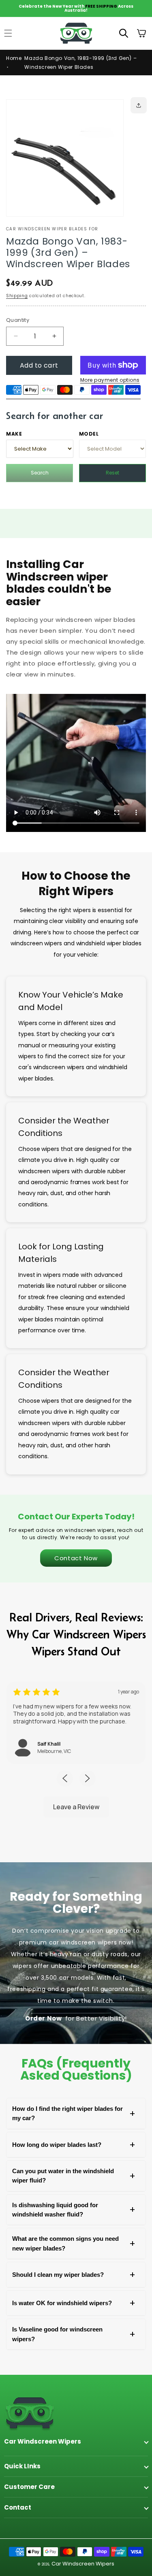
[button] (124, 33)
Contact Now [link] (76, 1558)
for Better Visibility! (76, 2018)
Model (89, 434)
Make (14, 434)
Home (14, 58)
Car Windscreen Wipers (83, 2564)
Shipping (17, 296)
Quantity (18, 320)
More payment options (110, 380)
